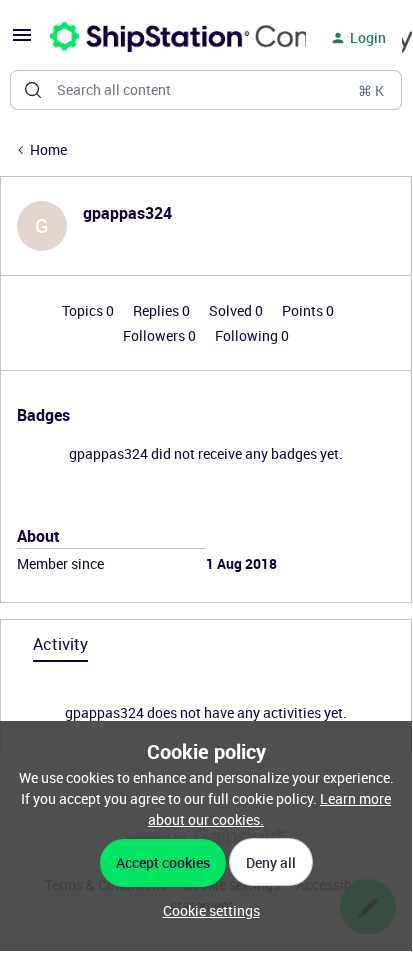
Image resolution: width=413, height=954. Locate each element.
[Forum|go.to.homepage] (166, 38)
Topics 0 (89, 310)
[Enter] (33, 90)
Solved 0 (237, 310)
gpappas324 (127, 213)
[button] (22, 41)
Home (48, 149)
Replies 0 (163, 310)
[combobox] (206, 90)
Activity (60, 644)
